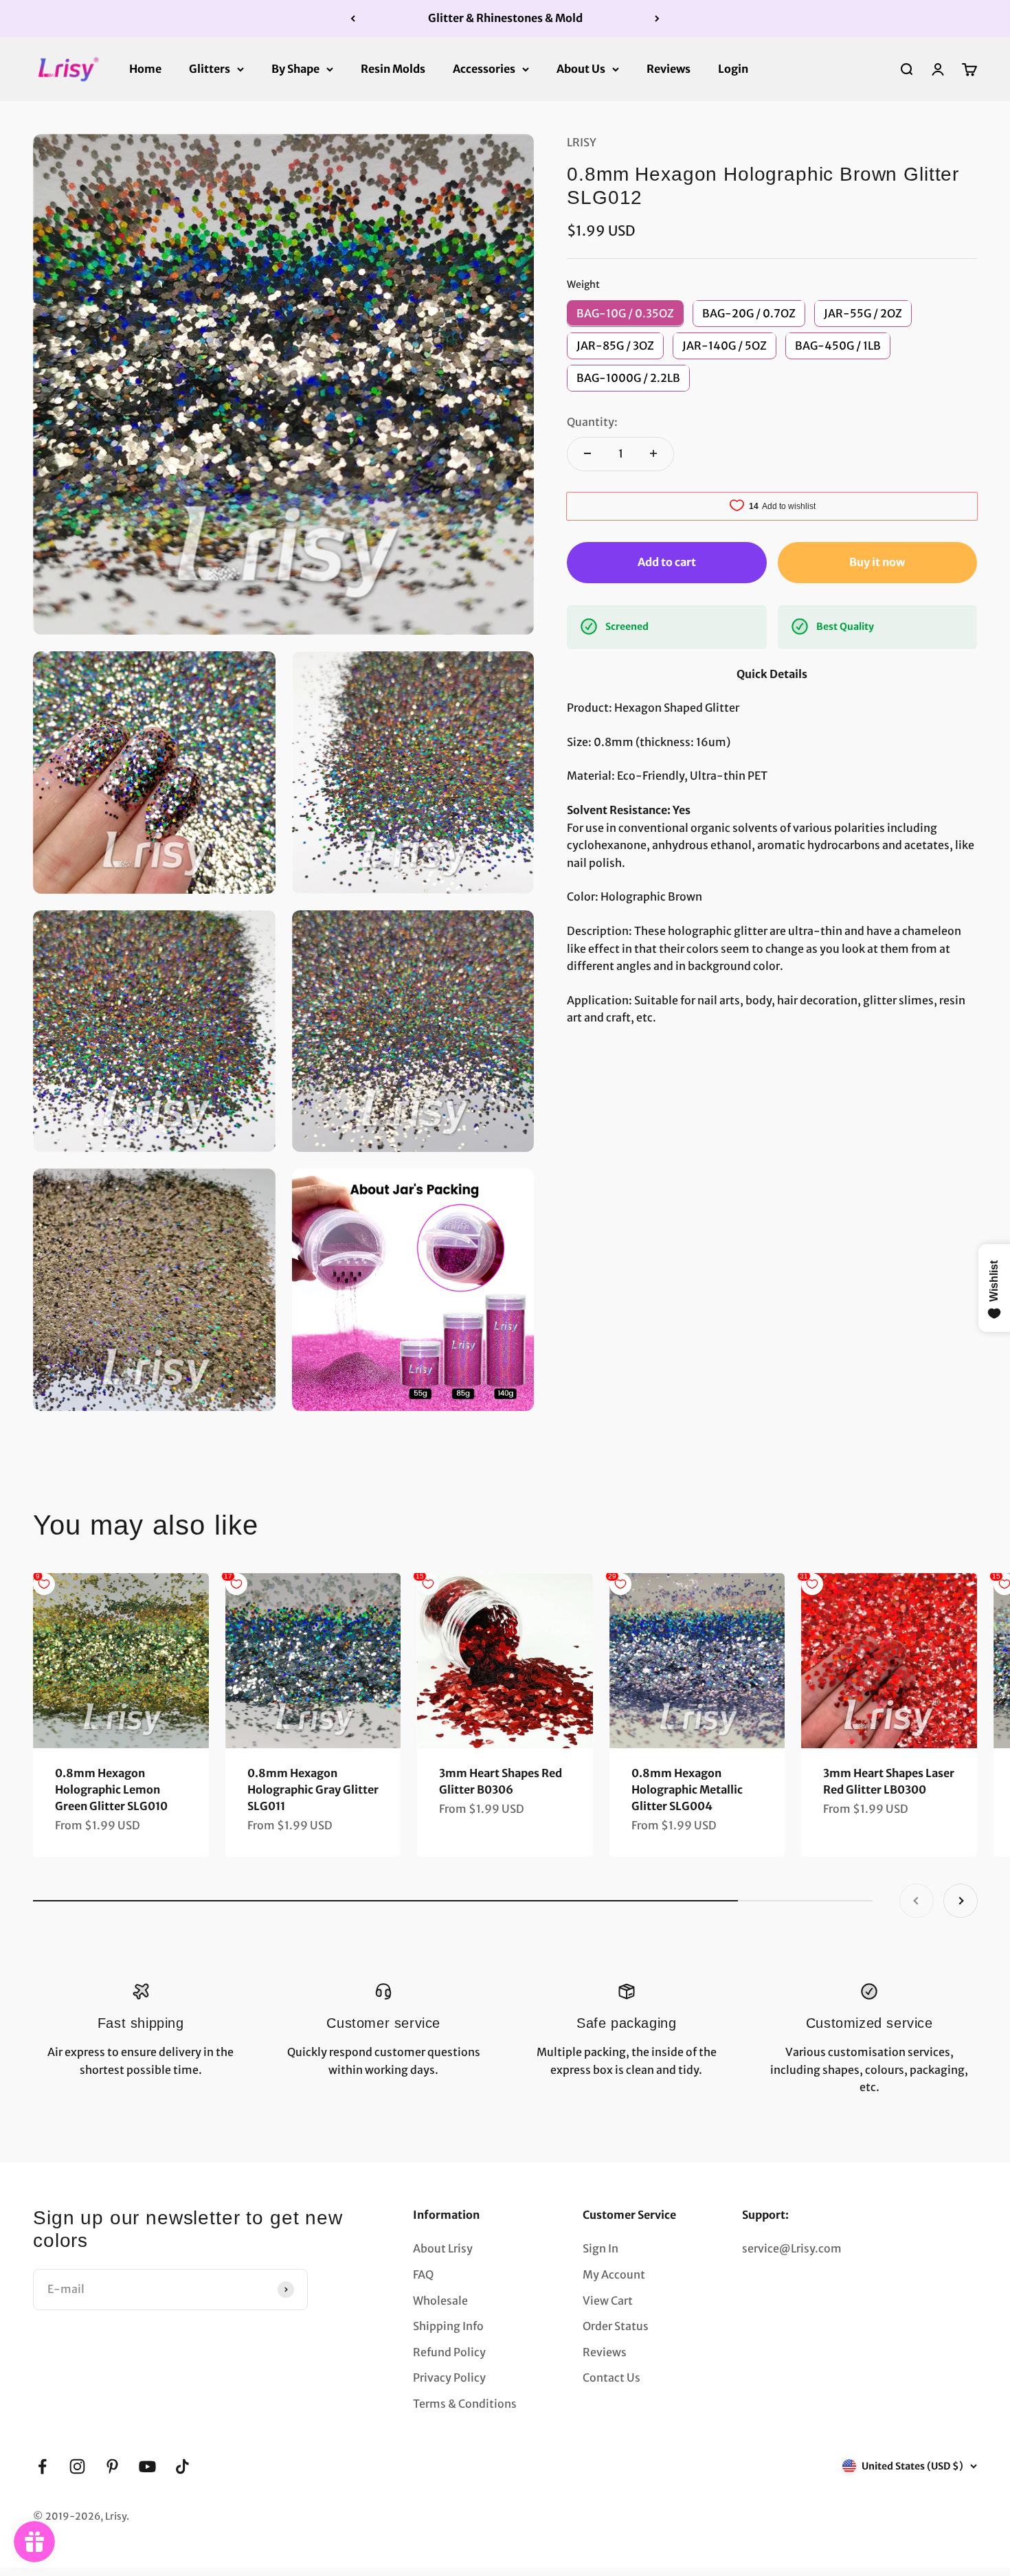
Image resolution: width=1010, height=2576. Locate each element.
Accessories (484, 68)
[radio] (625, 313)
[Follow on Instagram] (77, 2466)
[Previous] (353, 19)
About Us (581, 68)
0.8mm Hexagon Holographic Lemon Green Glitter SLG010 (111, 1789)
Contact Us (611, 2377)
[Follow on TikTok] (182, 2466)
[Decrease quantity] (587, 453)
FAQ (423, 2274)
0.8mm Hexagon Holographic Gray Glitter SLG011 (313, 1789)
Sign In (601, 2248)
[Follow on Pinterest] (112, 2466)
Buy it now (877, 561)
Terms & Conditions (465, 2404)
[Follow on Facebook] (42, 2466)
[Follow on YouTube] (147, 2466)
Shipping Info (448, 2326)
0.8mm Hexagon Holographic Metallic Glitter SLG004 (687, 1789)
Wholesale (440, 2301)
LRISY (582, 142)
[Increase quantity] (653, 453)
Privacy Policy (449, 2377)
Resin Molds (393, 68)
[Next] (657, 19)
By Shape (295, 68)
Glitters (210, 68)
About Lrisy (443, 2248)
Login (733, 68)
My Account (614, 2274)
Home (145, 68)
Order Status (616, 2326)
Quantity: (592, 422)
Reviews (669, 68)
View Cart (608, 2301)
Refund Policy (449, 2352)
